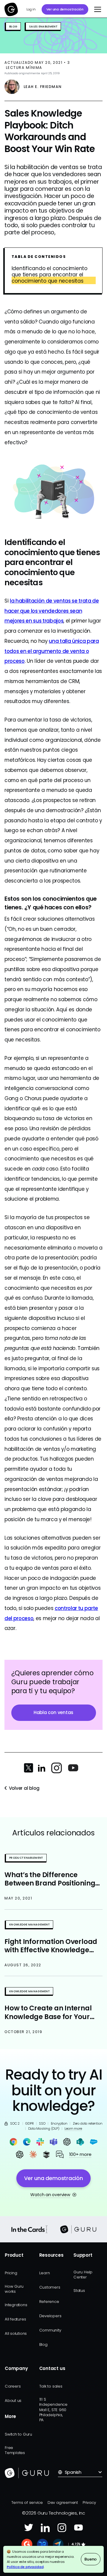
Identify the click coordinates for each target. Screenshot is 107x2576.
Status (79, 2291)
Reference (49, 2302)
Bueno (91, 2559)
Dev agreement (63, 2503)
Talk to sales (51, 2386)
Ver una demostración (65, 9)
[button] (97, 9)
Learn (45, 2273)
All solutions (16, 2333)
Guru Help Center (83, 2275)
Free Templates (15, 2450)
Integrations (16, 2305)
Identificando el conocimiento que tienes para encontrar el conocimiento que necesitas (49, 275)
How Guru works (14, 2289)
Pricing (11, 2273)
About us (13, 2401)
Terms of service (27, 2503)
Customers (50, 2287)
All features (15, 2319)
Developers (50, 2316)
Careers (13, 2386)
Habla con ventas (53, 1712)
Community (50, 2330)
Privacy (89, 2503)
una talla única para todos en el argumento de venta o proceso (52, 651)
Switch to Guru (18, 2434)
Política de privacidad (25, 2567)
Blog (43, 2344)
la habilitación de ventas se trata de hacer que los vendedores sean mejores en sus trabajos (52, 611)
